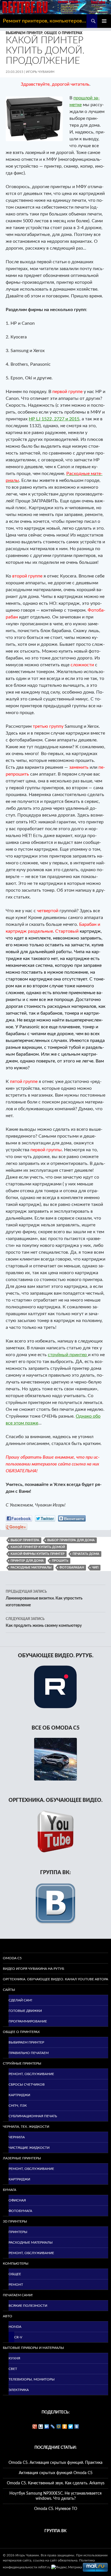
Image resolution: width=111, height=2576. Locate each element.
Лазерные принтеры (22, 2158)
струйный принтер (68, 1355)
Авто (8, 2316)
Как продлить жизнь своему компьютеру (44, 1622)
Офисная (17, 2200)
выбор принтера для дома (71, 1540)
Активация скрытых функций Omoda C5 (56, 2473)
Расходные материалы (31, 2242)
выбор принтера (25, 1540)
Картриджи (19, 2095)
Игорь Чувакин (40, 72)
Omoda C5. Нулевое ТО (56, 2509)
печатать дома (86, 1554)
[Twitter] (71, 2427)
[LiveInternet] (41, 2427)
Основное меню (104, 21)
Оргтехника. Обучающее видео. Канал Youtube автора (55, 1979)
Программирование (28, 2021)
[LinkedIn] (47, 2427)
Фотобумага (20, 2211)
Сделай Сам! (20, 2000)
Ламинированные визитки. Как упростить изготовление (44, 1599)
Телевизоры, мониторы (32, 2379)
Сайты (9, 1990)
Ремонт (16, 2285)
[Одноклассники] (65, 2427)
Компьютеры (16, 2263)
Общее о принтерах (63, 33)
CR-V (18, 2337)
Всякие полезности (28, 2306)
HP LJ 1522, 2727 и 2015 (54, 419)
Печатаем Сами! (18, 2295)
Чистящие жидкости (29, 2148)
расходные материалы (31, 1567)
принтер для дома (27, 1561)
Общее (15, 2274)
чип (95, 1567)
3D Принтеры (15, 2221)
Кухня (14, 2358)
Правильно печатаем (29, 2053)
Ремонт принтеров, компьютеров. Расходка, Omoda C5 (45, 21)
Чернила (17, 2137)
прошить (60, 1561)
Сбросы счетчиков (27, 2084)
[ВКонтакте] (77, 2427)
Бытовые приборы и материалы (33, 2348)
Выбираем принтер (24, 33)
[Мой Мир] (59, 2427)
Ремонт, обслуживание (31, 2074)
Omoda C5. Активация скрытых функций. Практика (55, 2463)
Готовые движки (25, 2011)
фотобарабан (72, 1567)
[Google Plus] (35, 2427)
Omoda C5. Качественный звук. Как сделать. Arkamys (56, 2483)
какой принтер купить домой (38, 1547)
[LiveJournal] (53, 2427)
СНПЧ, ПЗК (18, 2106)
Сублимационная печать (33, 2116)
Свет (13, 2369)
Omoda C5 (12, 1958)
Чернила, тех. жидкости (26, 2127)
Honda (15, 2327)
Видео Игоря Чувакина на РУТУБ (33, 1969)
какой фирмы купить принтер (38, 1554)
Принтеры (18, 2232)
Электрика (19, 2390)
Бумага (10, 2190)
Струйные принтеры (22, 2063)
